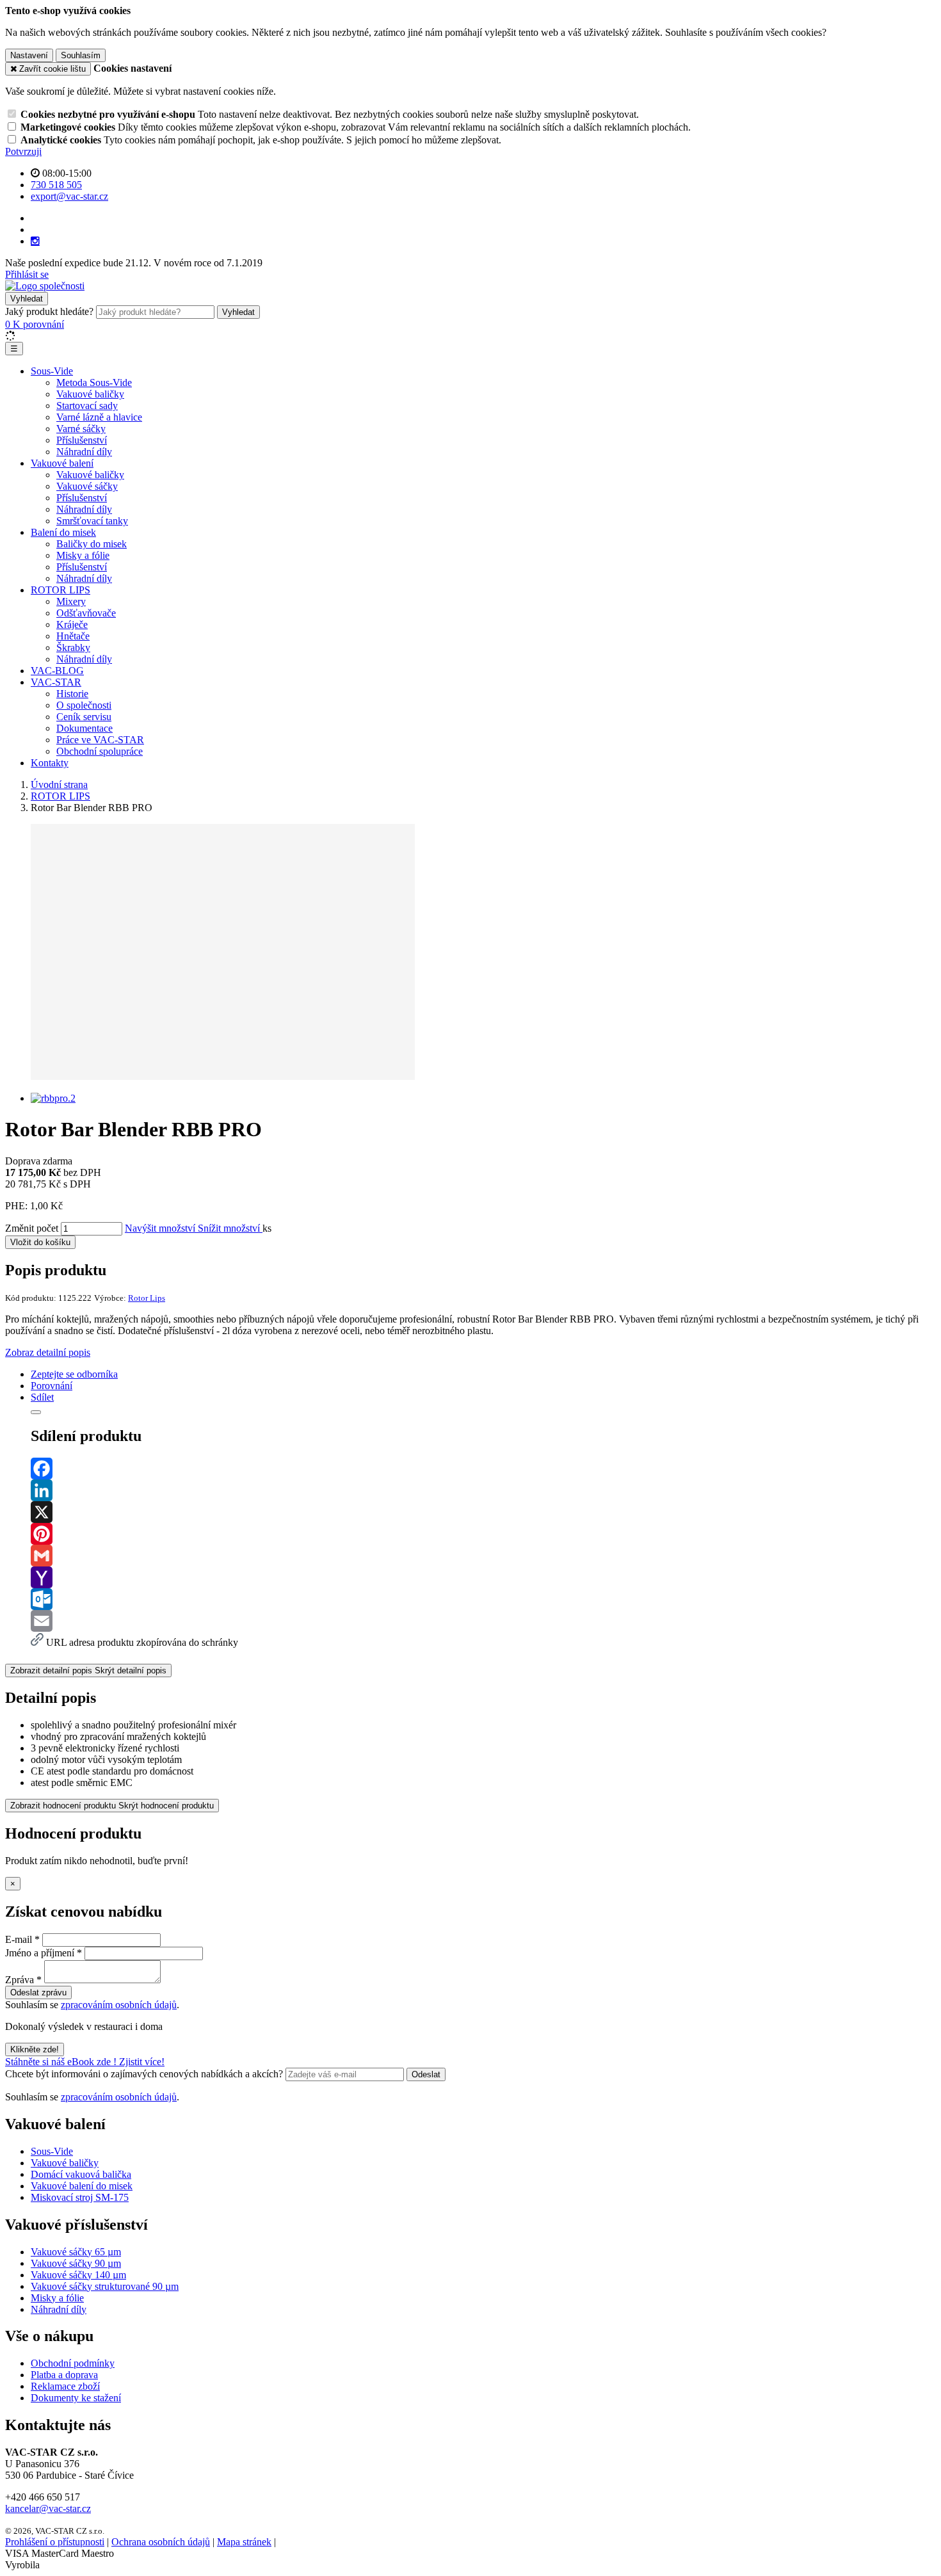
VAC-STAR (56, 682)
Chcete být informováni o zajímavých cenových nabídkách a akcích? (145, 2074)
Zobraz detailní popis (48, 1352)
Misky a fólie (83, 555)
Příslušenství (82, 440)
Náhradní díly (84, 452)
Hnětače (73, 636)
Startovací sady (87, 406)
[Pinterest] (483, 1534)
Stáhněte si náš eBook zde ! (62, 2062)
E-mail (19, 1939)
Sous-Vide (52, 371)
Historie (72, 694)
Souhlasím (81, 55)
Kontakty (50, 763)
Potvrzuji (23, 151)
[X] (483, 1512)
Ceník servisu (84, 717)
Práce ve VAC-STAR (100, 740)
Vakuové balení (62, 463)
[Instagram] (35, 241)
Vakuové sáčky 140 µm (78, 2275)
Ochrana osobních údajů (161, 2542)
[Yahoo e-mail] (483, 1577)
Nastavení (29, 55)
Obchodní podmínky (73, 2363)
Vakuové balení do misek (82, 2186)
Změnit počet (32, 1228)
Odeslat (426, 2074)
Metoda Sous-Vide (94, 382)
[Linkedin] (483, 1490)
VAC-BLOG (57, 671)
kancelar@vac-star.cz (48, 2508)
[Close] (36, 1412)
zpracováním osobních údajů (119, 2005)
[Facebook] (483, 1469)
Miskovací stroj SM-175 (80, 2197)
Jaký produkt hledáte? (49, 311)
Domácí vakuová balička (81, 2174)
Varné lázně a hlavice (99, 417)
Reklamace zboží (65, 2386)
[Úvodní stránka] (45, 286)
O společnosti (84, 705)
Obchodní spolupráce (100, 751)
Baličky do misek (92, 544)
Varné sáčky (81, 429)
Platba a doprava (64, 2375)
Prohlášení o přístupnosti (55, 2542)
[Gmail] (483, 1556)
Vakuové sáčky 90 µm (76, 2263)
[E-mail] (483, 1621)
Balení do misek (63, 532)
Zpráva (20, 1980)
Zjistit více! (142, 2062)
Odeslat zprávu (38, 1992)
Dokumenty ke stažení (76, 2398)
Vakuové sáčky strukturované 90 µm (105, 2286)
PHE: (16, 1206)
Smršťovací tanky (92, 521)
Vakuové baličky (90, 394)
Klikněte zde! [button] (35, 2049)
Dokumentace (84, 728)
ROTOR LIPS (60, 590)
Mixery (71, 601)
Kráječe (72, 624)
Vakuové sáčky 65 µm (76, 2252)
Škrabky (73, 648)
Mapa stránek (244, 2542)
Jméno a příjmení (40, 1953)
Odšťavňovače (86, 613)
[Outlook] (483, 1599)
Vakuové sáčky (87, 486)
